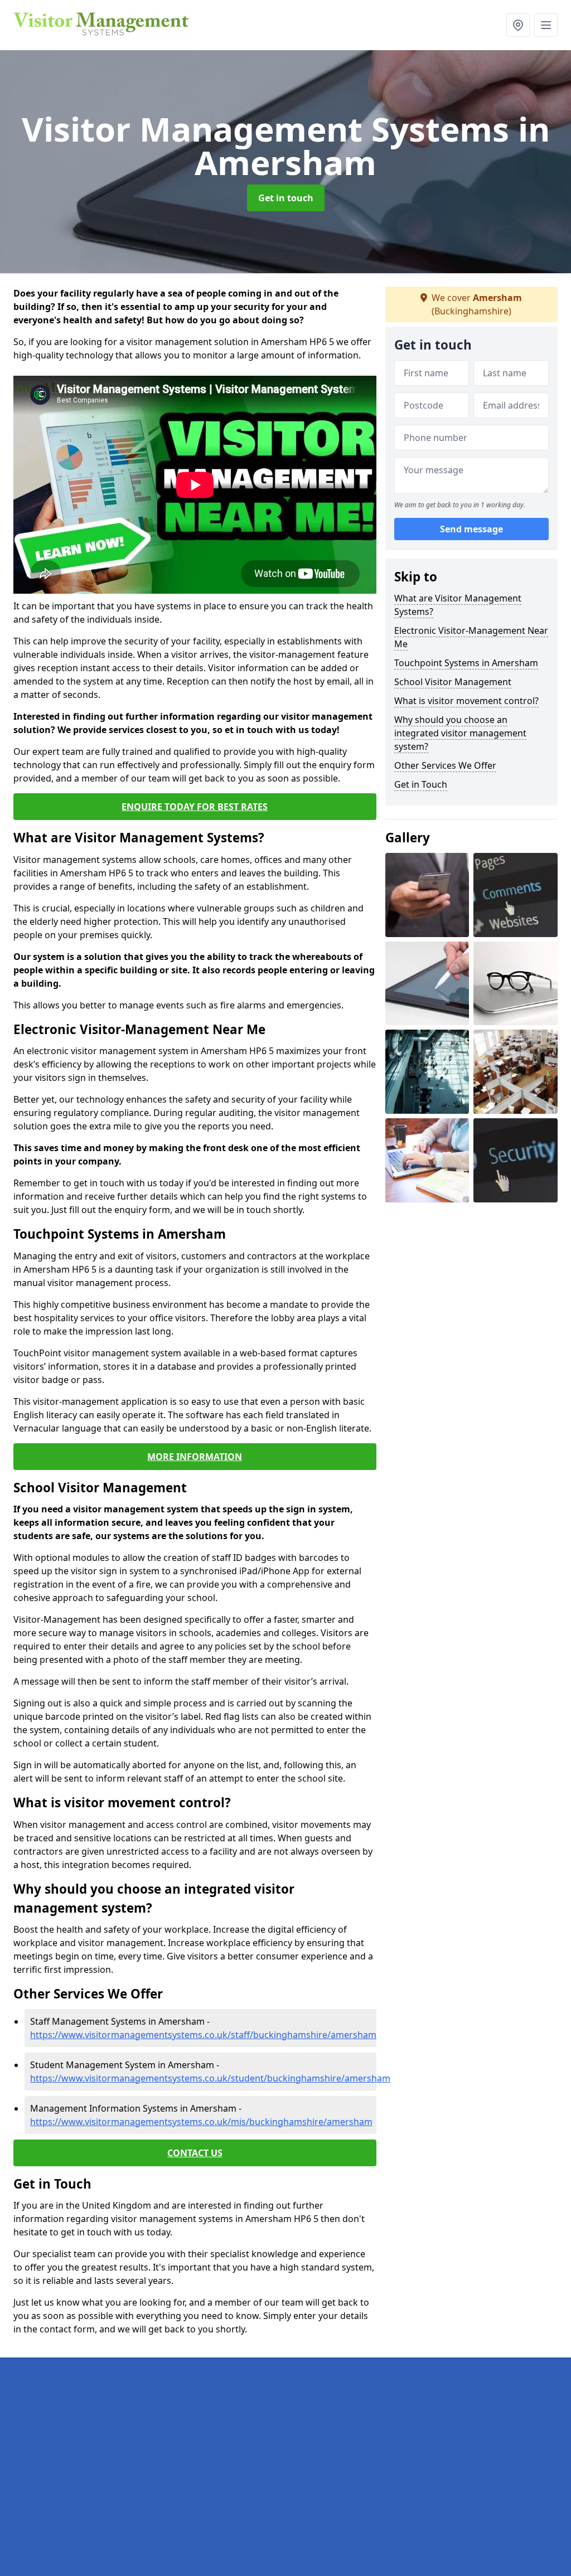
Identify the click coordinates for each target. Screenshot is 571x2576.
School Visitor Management (453, 682)
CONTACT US (195, 2153)
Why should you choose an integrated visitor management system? (460, 733)
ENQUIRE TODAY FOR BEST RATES (195, 807)
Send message (471, 529)
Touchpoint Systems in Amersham (466, 663)
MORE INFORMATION (195, 1457)
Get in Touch (421, 784)
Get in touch (286, 198)
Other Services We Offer (445, 765)
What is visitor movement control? (466, 701)
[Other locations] (518, 25)
